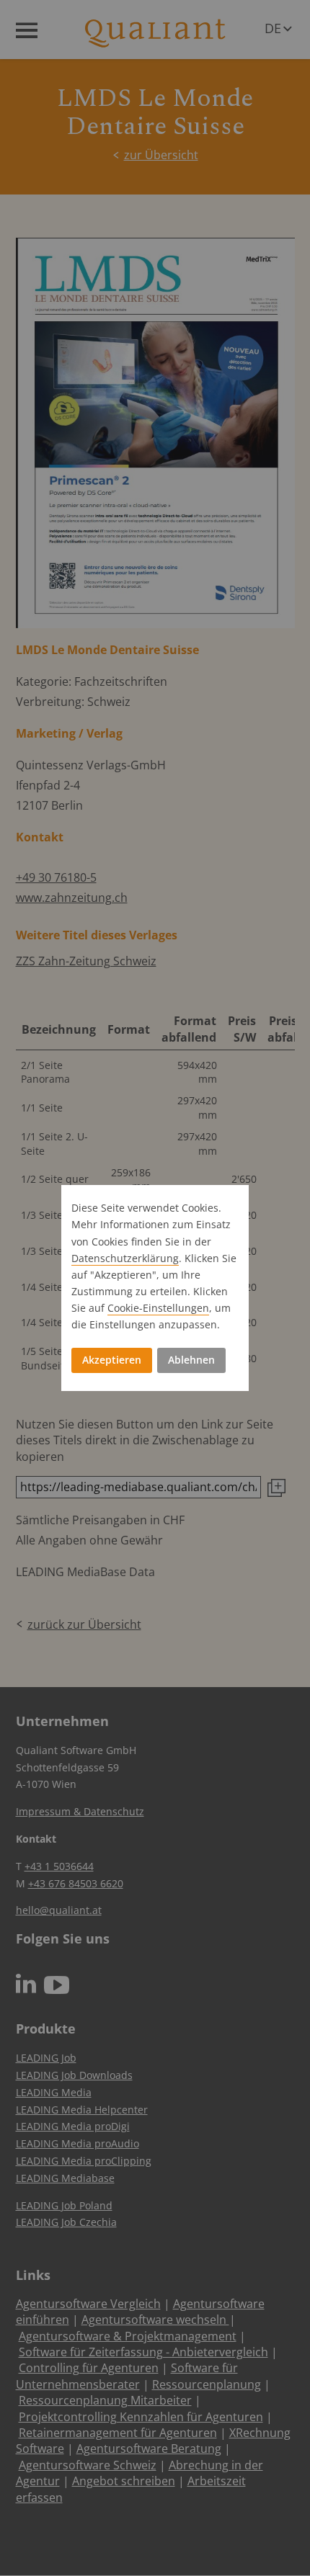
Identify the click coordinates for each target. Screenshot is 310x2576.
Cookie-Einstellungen (158, 1308)
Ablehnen (191, 1360)
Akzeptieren (112, 1360)
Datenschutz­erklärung (125, 1258)
